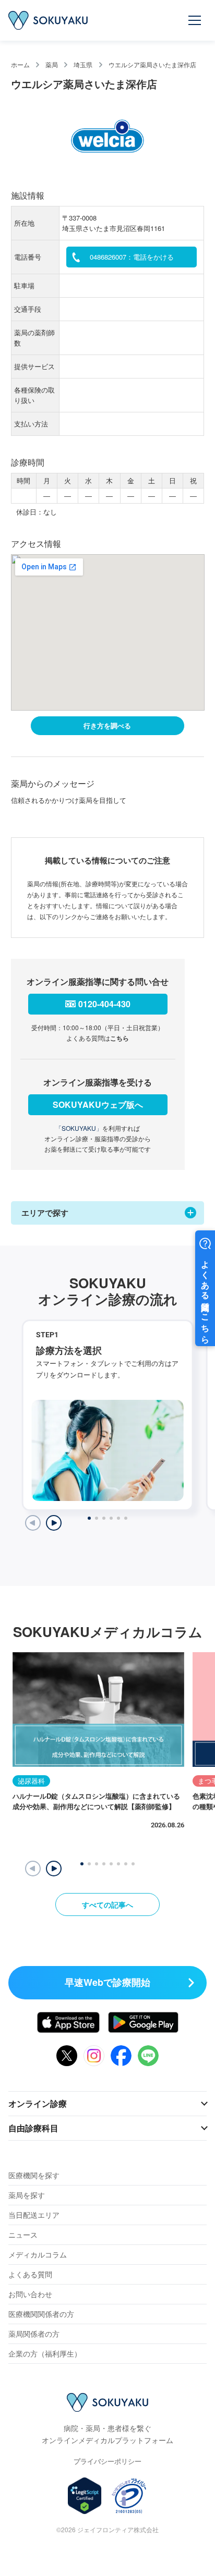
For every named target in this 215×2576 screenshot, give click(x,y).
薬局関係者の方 (34, 2334)
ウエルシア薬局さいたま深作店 (152, 64)
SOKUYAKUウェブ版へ (98, 1104)
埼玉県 (83, 64)
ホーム (20, 64)
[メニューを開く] (195, 20)
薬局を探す (27, 2195)
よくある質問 (30, 2274)
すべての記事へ (107, 1904)
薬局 (52, 64)
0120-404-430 (104, 1004)
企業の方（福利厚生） (45, 2353)
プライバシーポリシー (107, 2461)
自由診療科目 (33, 2128)
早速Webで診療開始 (107, 1982)
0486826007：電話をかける (132, 257)
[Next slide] (54, 1523)
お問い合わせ (30, 2294)
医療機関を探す (34, 2175)
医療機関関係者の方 (41, 2314)
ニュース (23, 2235)
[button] (54, 1869)
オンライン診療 (38, 2103)
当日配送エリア (34, 2215)
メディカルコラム (38, 2254)
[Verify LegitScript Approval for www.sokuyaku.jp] (85, 2496)
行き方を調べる (107, 725)
